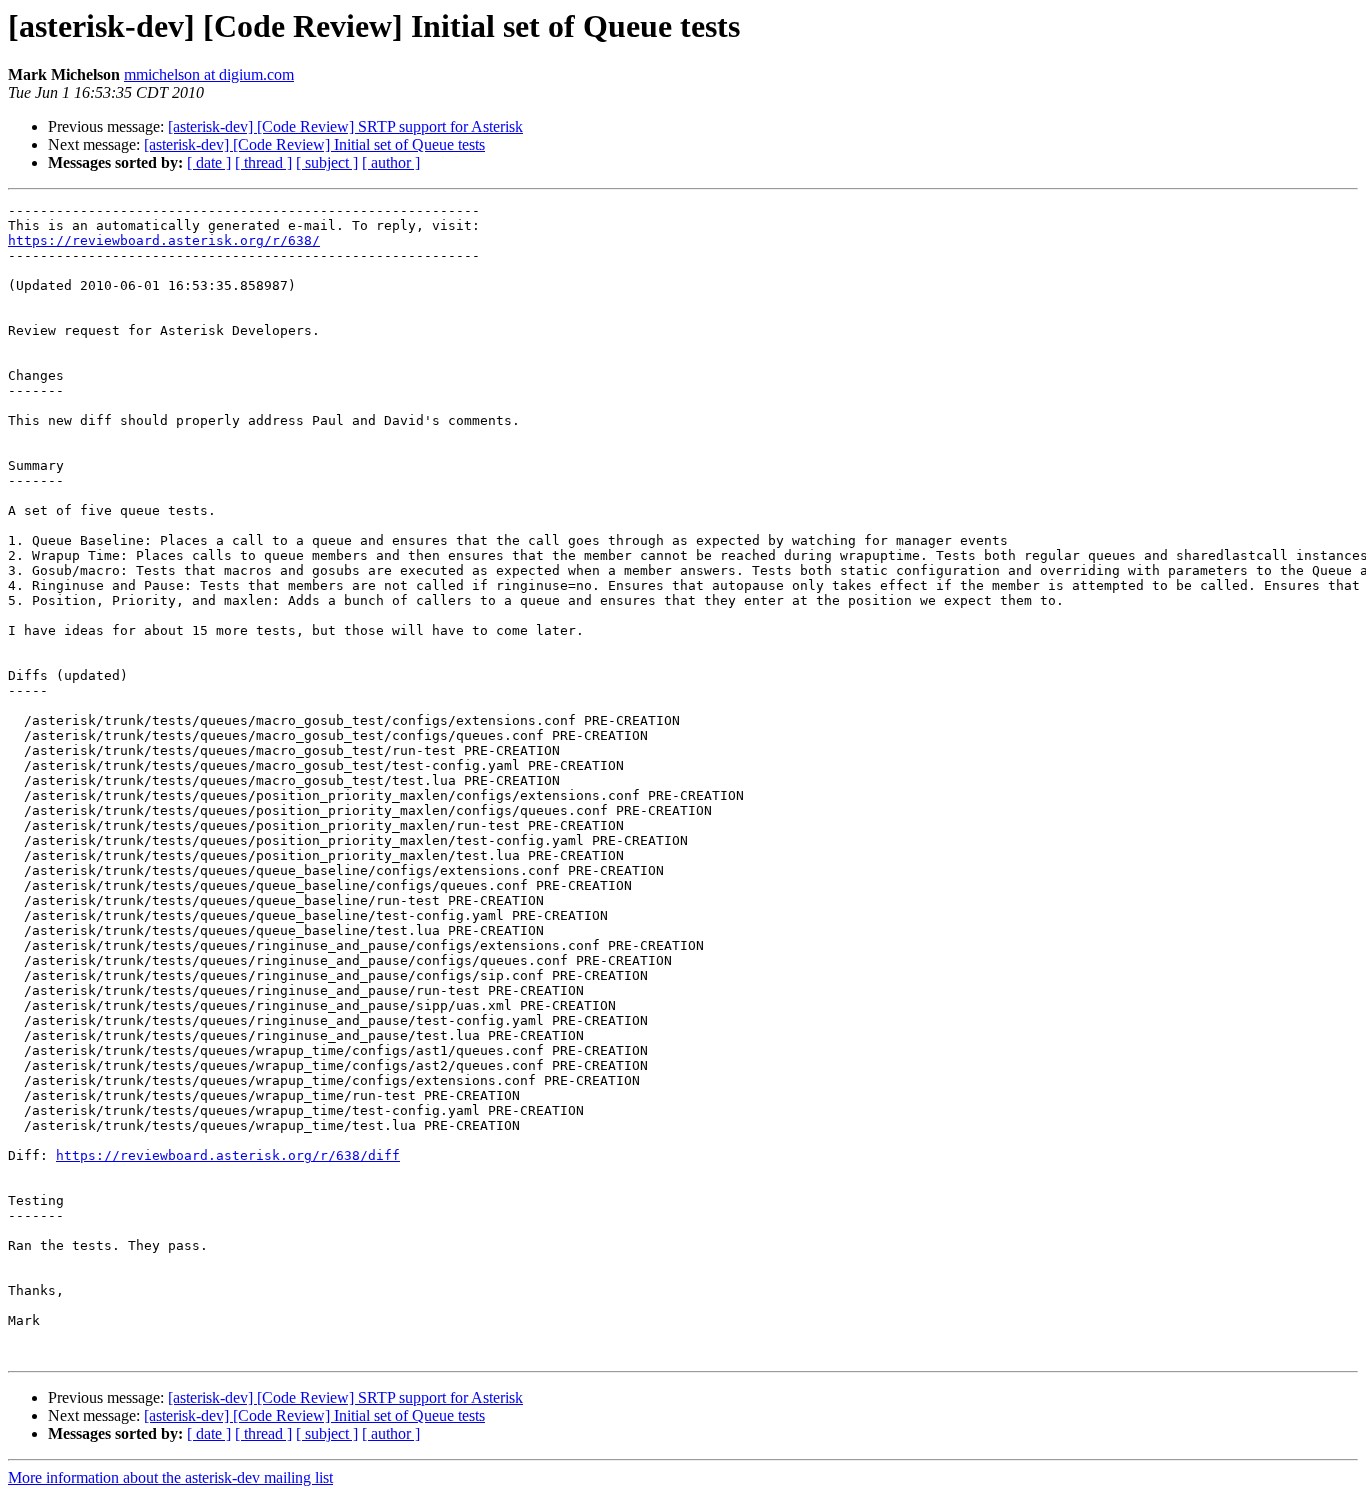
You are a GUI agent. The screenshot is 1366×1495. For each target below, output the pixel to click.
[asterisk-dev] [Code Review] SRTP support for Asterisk (345, 126)
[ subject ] (327, 162)
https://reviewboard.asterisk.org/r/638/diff (228, 1155)
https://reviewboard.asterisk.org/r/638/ (164, 240)
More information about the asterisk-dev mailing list (170, 1477)
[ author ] (391, 162)
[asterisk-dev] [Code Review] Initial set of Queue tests (314, 144)
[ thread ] (263, 162)
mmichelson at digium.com (209, 74)
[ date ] (209, 162)
